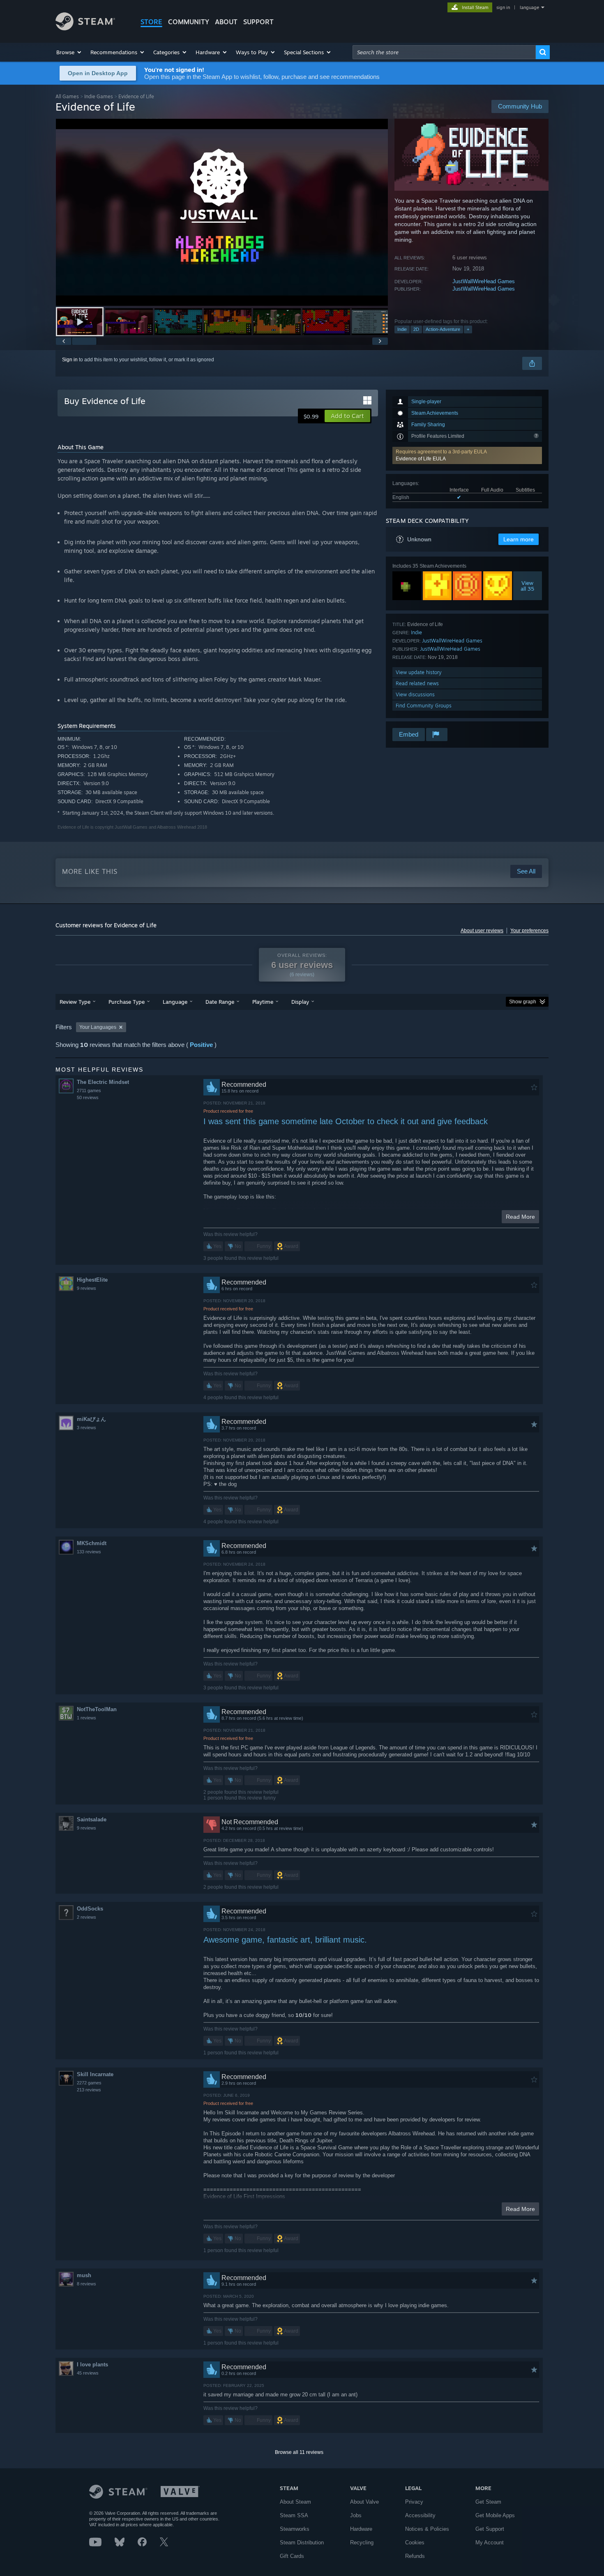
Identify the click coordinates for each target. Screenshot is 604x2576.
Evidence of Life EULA (421, 459)
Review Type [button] (75, 1002)
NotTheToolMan (97, 1709)
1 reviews (86, 1718)
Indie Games (99, 96)
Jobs (356, 2515)
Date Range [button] (220, 1002)
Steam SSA (294, 2515)
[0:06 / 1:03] (222, 212)
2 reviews (86, 1917)
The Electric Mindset (103, 1082)
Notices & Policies (427, 2529)
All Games (67, 96)
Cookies (415, 2543)
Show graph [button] (523, 1002)
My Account (490, 2543)
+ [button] (468, 329)
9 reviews (86, 1288)
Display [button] (300, 1002)
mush (84, 2275)
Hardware (361, 2529)
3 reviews (86, 1428)
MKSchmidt (92, 1543)
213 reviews (89, 2090)
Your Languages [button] (98, 1027)
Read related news (417, 683)
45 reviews (88, 2373)
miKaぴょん (91, 1419)
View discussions (415, 694)
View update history (419, 672)
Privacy (414, 2502)
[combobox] (444, 52)
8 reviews (86, 2284)
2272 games (89, 2083)
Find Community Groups (424, 706)
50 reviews (88, 1097)
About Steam (295, 2502)
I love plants (92, 2365)
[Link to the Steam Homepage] (85, 28)
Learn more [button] (519, 539)
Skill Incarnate (95, 2074)
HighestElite (92, 1280)
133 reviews (89, 1552)
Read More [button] (520, 1217)
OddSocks (90, 1909)
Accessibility (420, 2515)
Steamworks (295, 2529)
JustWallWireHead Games (484, 281)
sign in (503, 7)
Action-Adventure (443, 329)
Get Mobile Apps (495, 2515)
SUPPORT (258, 22)
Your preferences (529, 931)
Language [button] (175, 1002)
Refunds (415, 2556)
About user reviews (482, 931)
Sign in (70, 360)
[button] (69, 52)
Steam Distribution (302, 2543)
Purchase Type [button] (127, 1002)
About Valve (364, 2502)
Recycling (362, 2543)
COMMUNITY (189, 22)
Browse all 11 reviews (299, 2452)
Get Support (490, 2529)
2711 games (89, 1090)
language (529, 7)
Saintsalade (92, 1819)
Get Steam (488, 2502)
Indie (402, 329)
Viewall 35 (528, 586)
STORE (151, 22)
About (226, 22)
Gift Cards (292, 2556)
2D (416, 329)
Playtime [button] (263, 1002)
